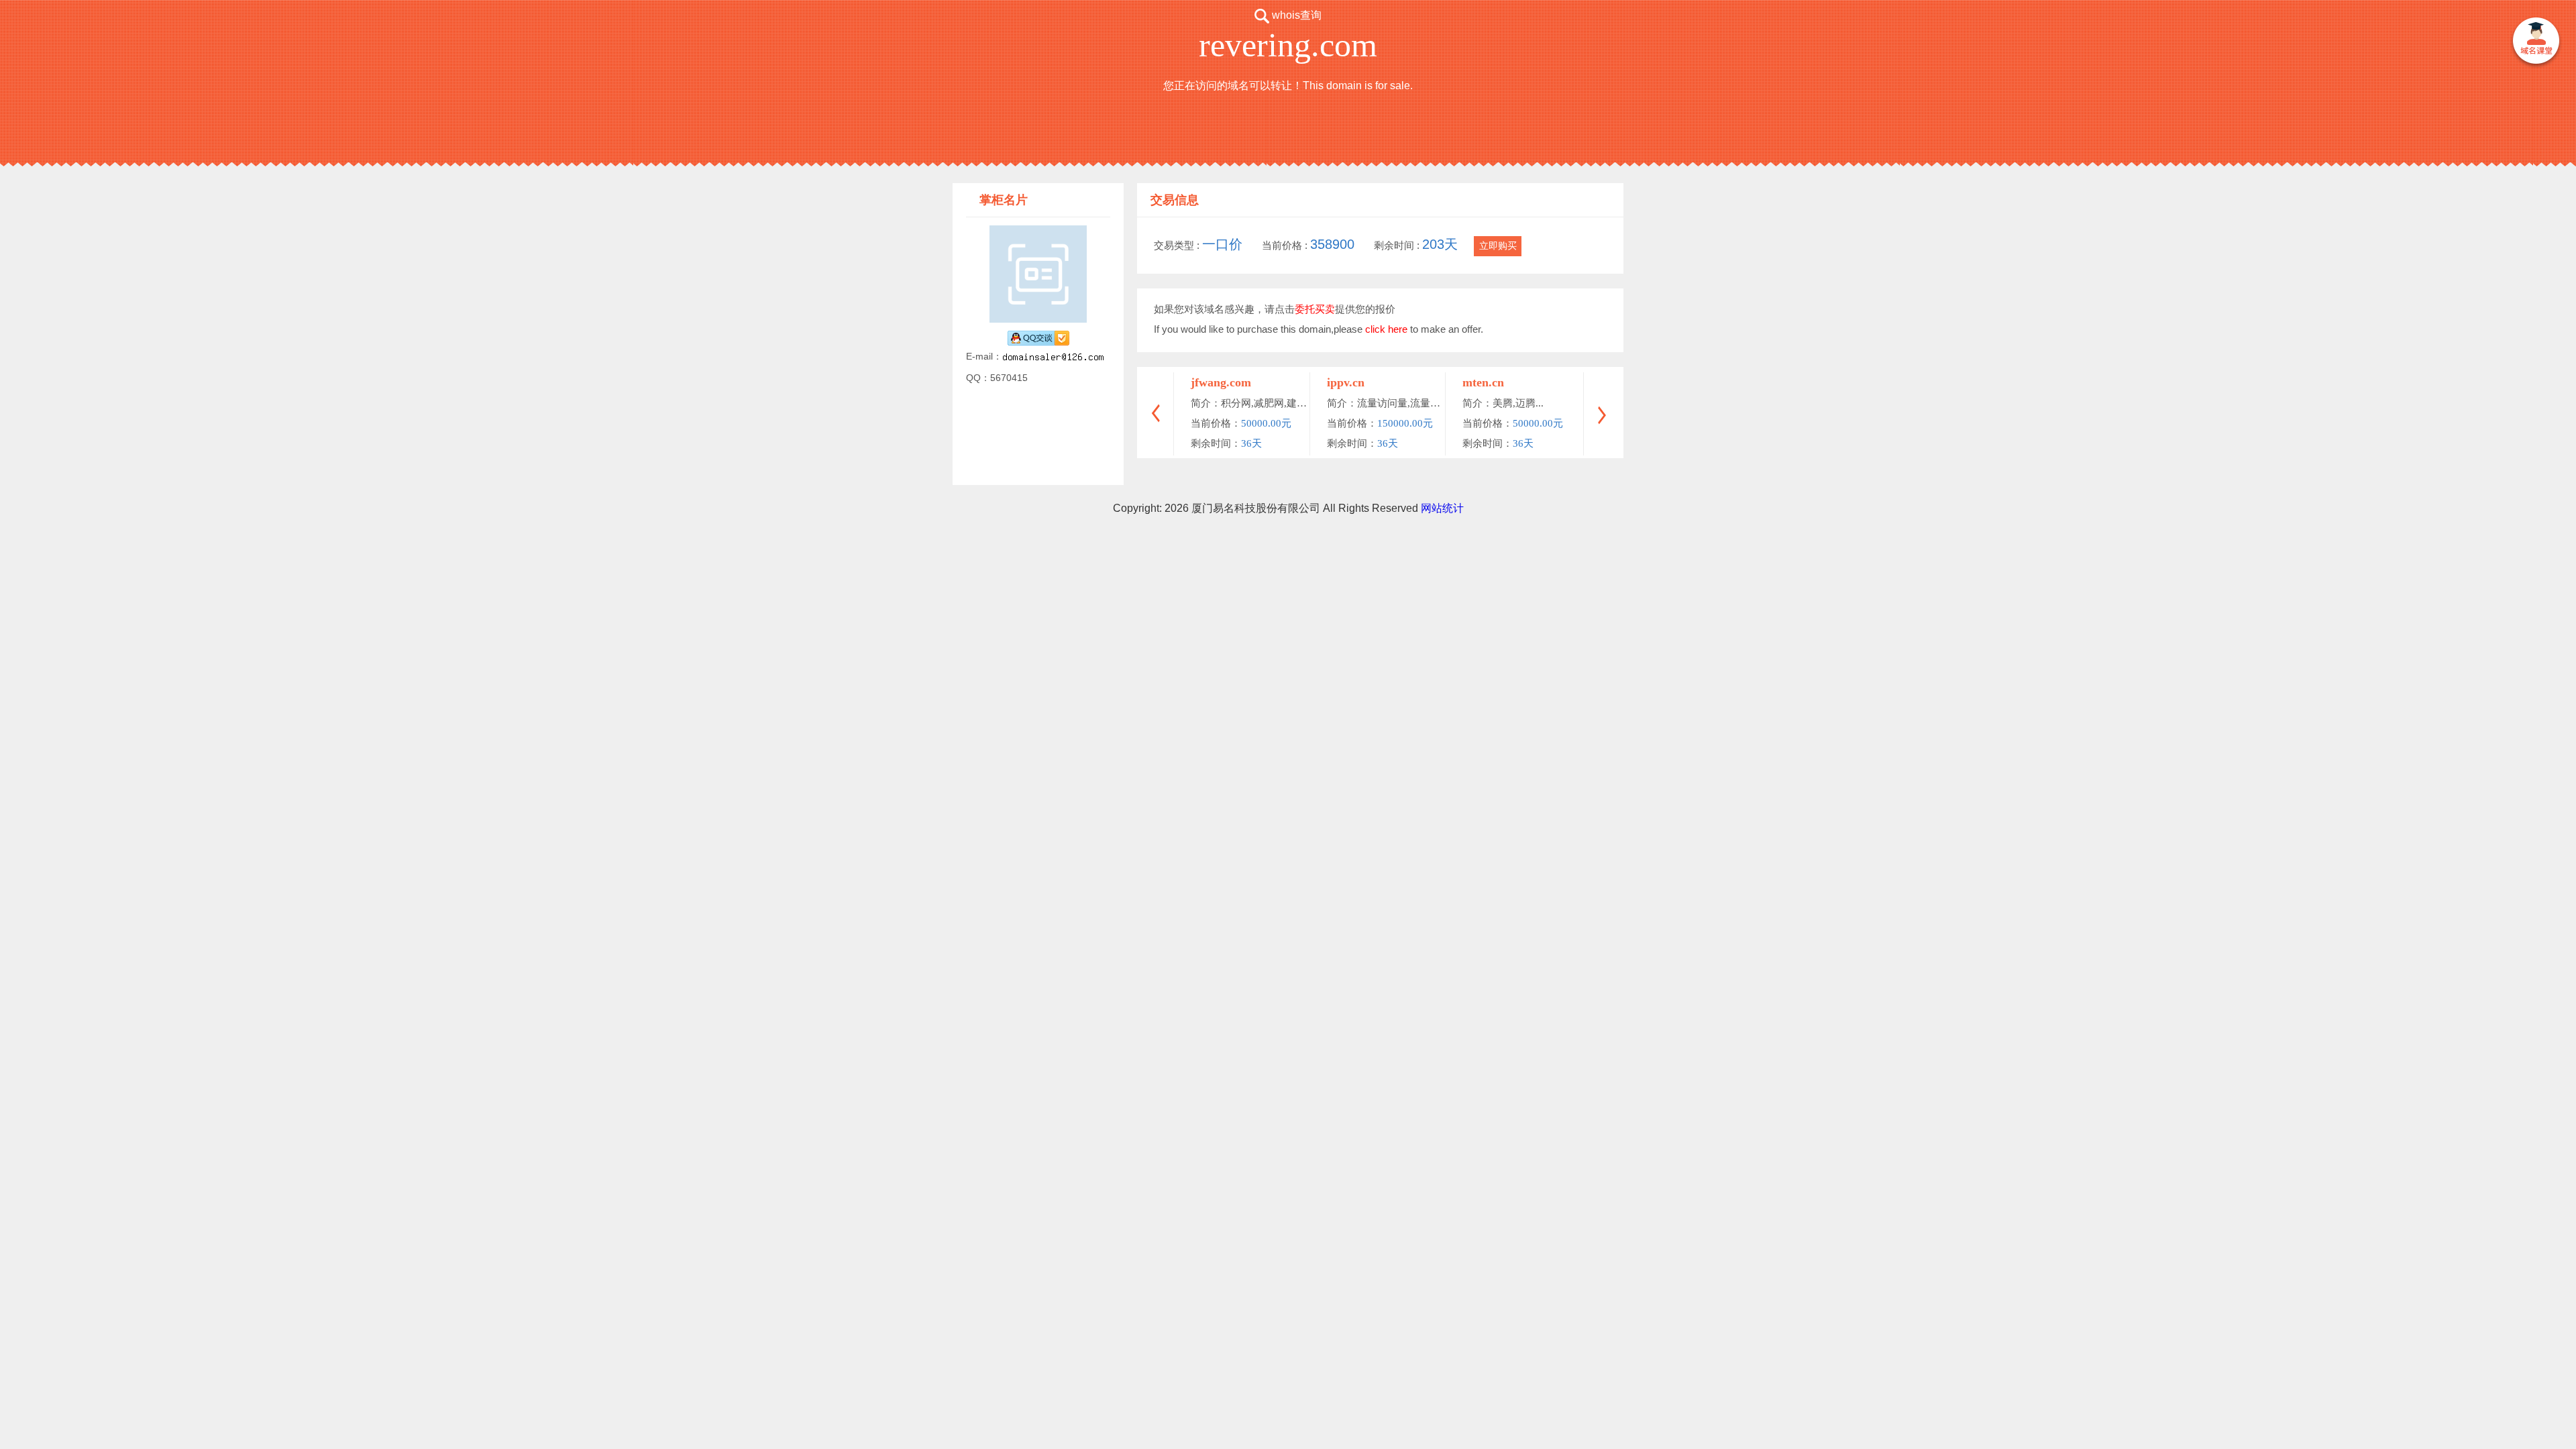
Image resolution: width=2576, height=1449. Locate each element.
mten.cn (1483, 382)
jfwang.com (1221, 382)
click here (1386, 329)
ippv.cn (1346, 382)
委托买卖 (1315, 309)
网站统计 (1442, 508)
